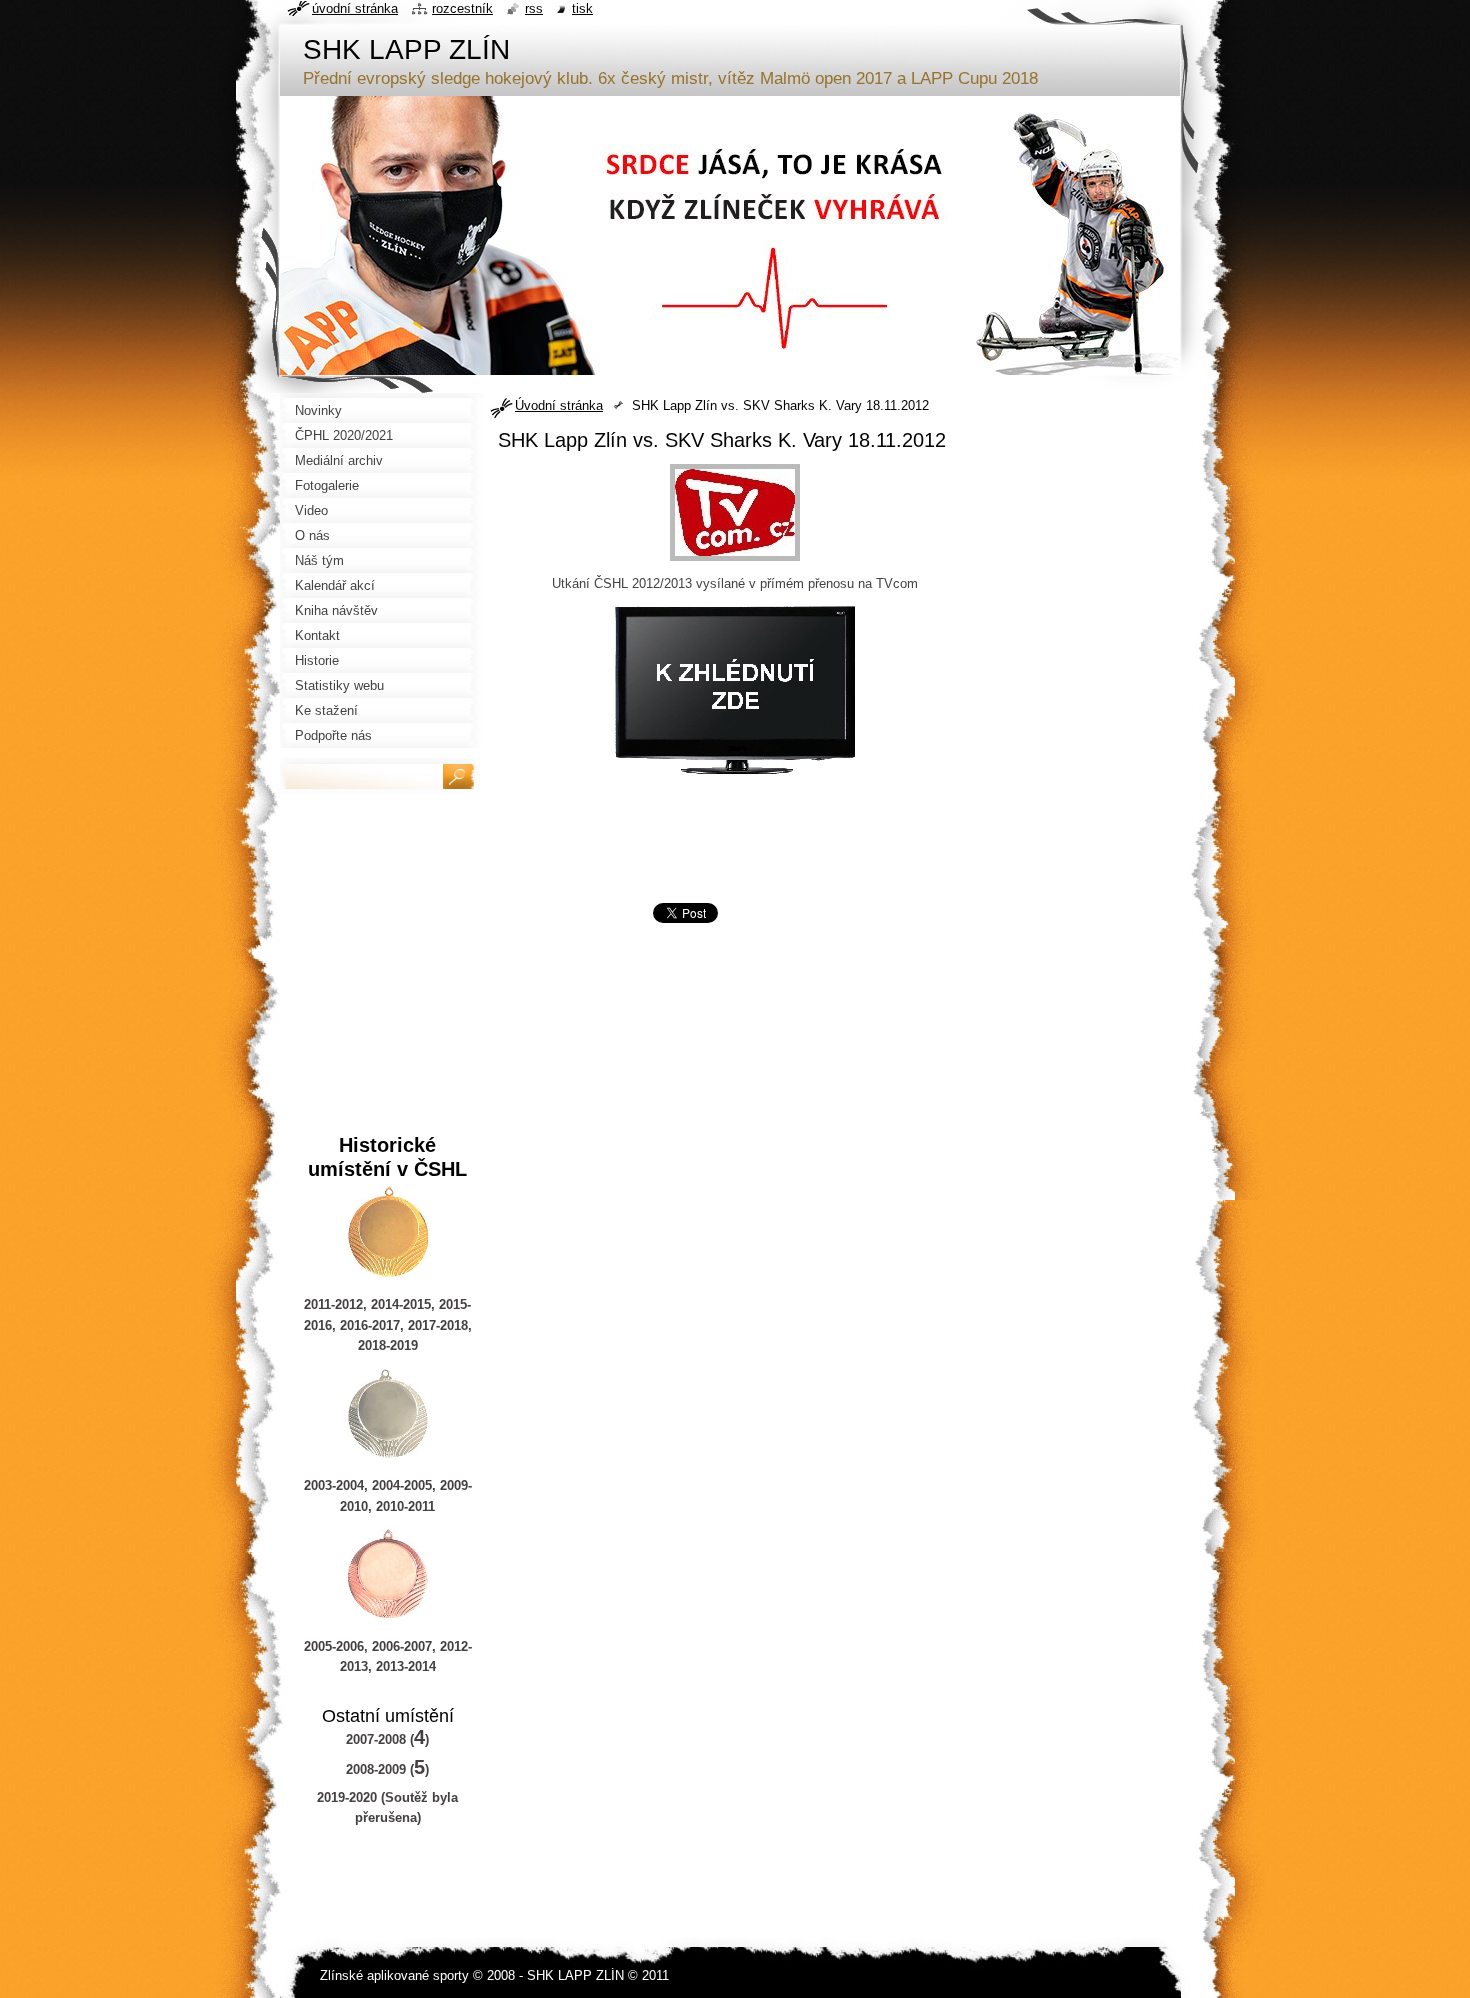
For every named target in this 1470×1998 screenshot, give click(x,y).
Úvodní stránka (559, 405)
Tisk (582, 8)
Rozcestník (462, 8)
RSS (534, 8)
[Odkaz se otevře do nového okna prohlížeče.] (735, 561)
